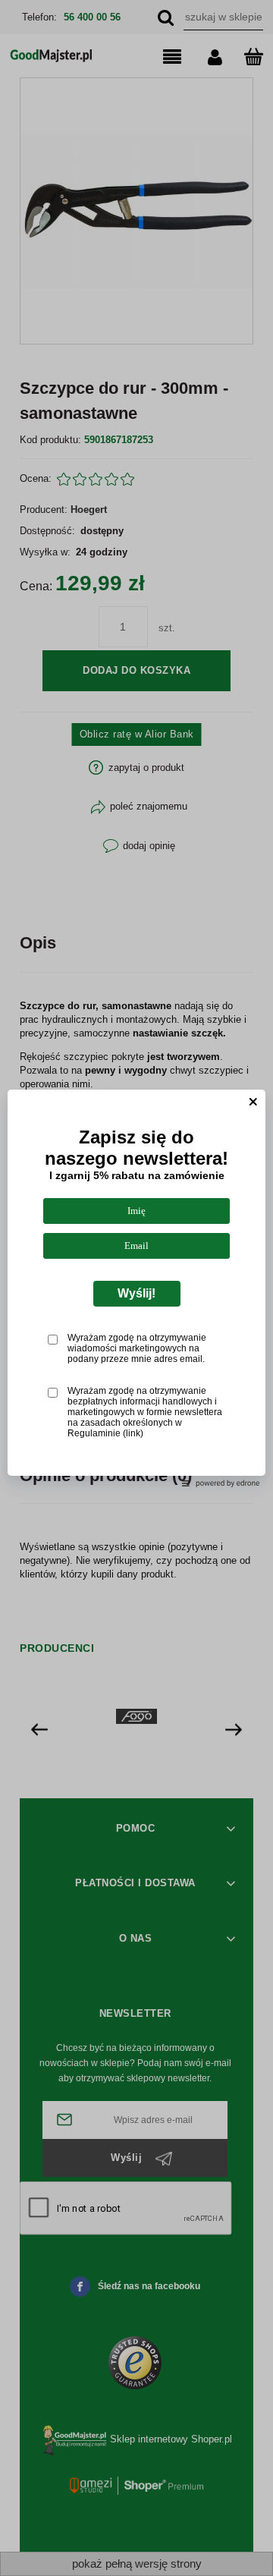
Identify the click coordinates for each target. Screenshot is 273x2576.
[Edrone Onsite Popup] (136, 1288)
